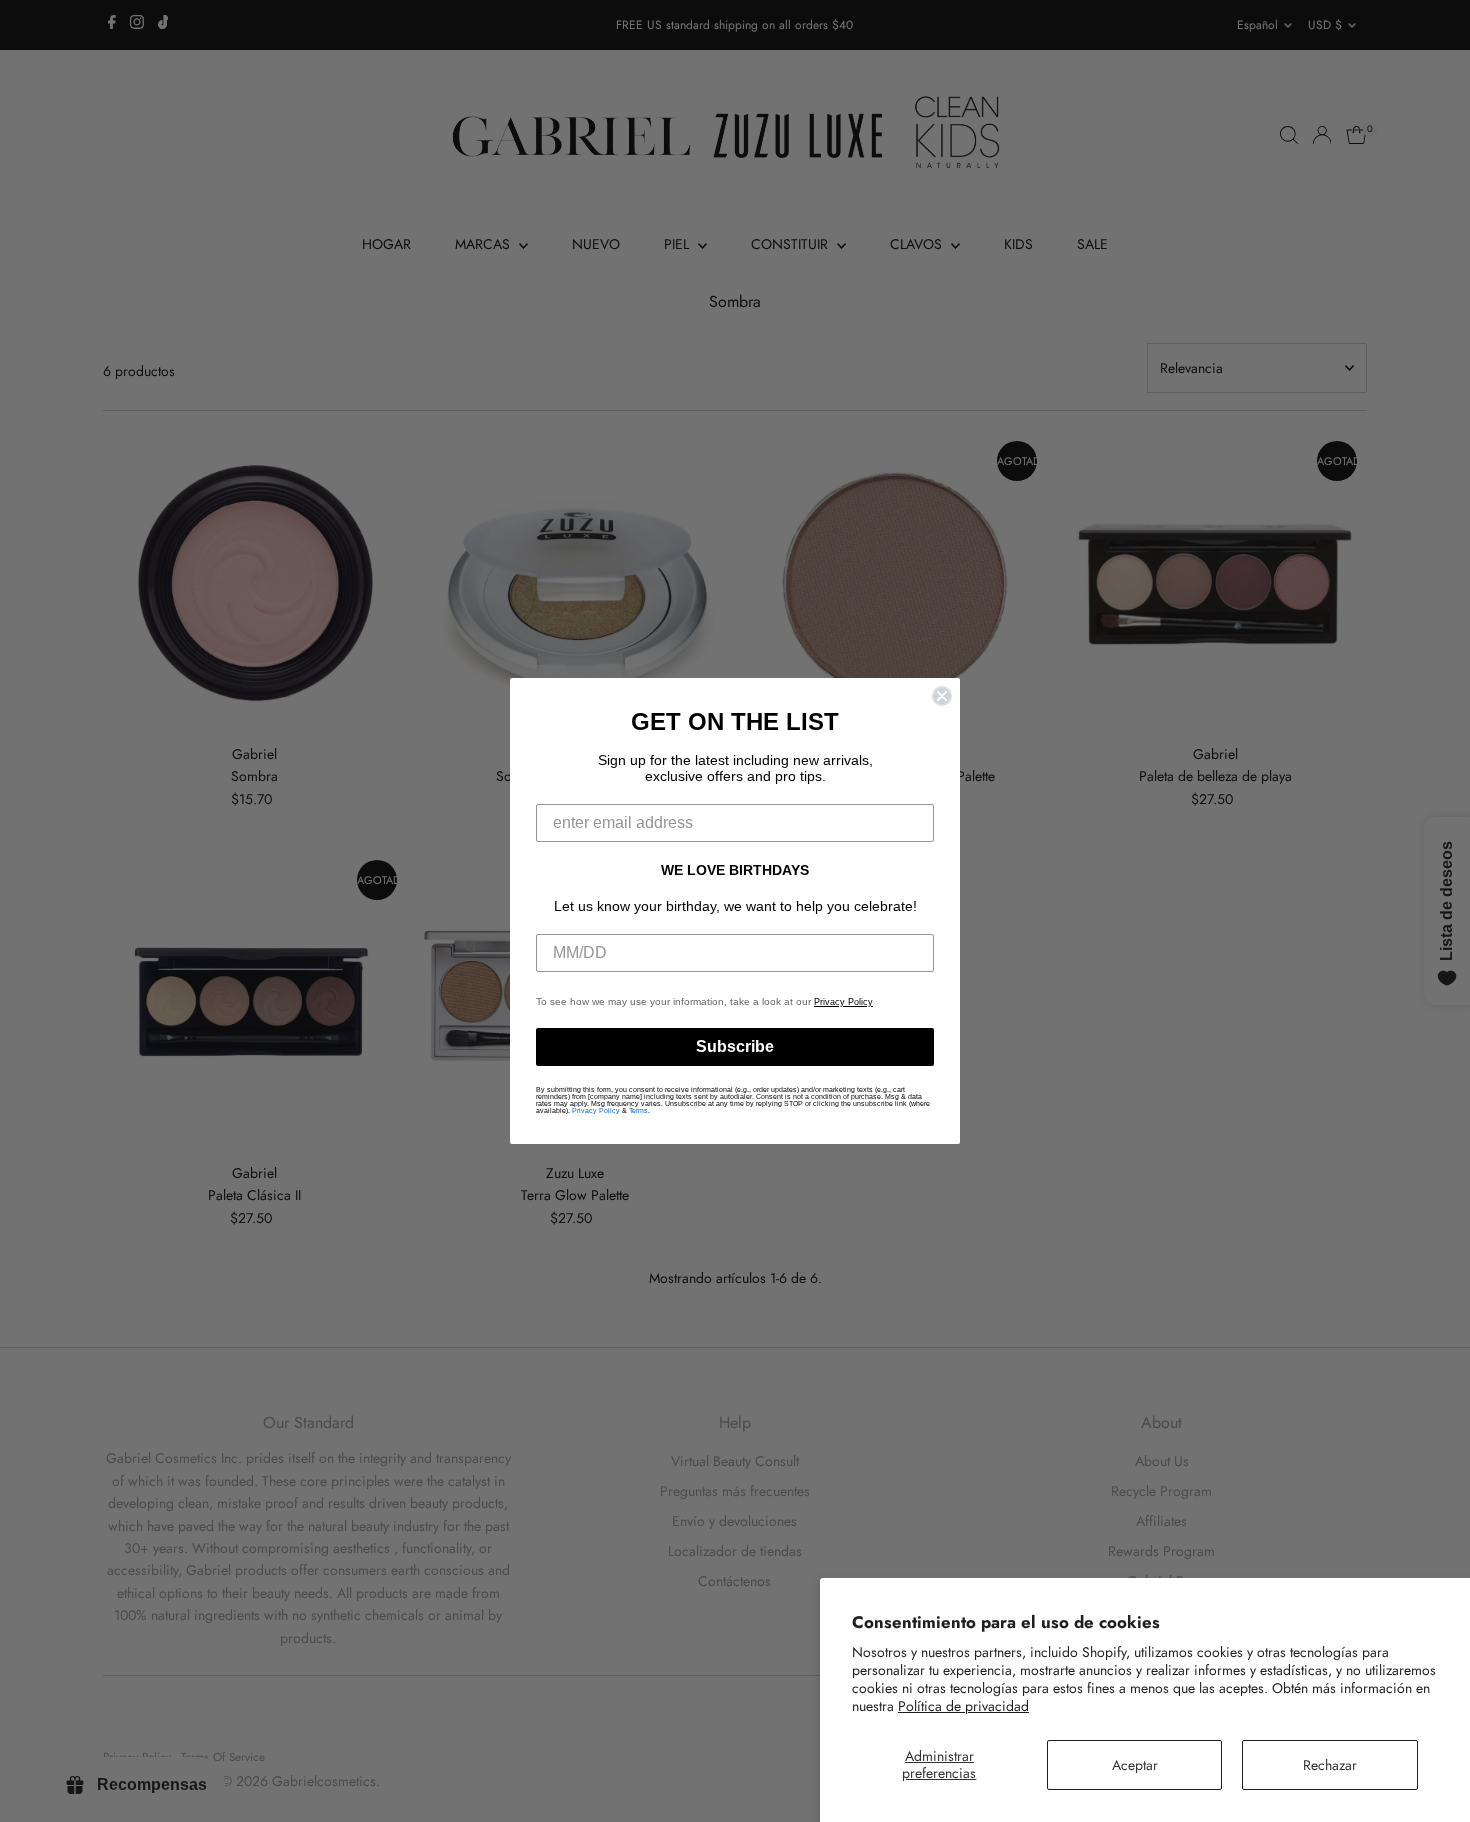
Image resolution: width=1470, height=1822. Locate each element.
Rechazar (1330, 1765)
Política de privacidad (963, 1706)
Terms (638, 1110)
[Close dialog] (942, 696)
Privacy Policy (843, 1002)
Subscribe (735, 1046)
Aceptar (1135, 1765)
